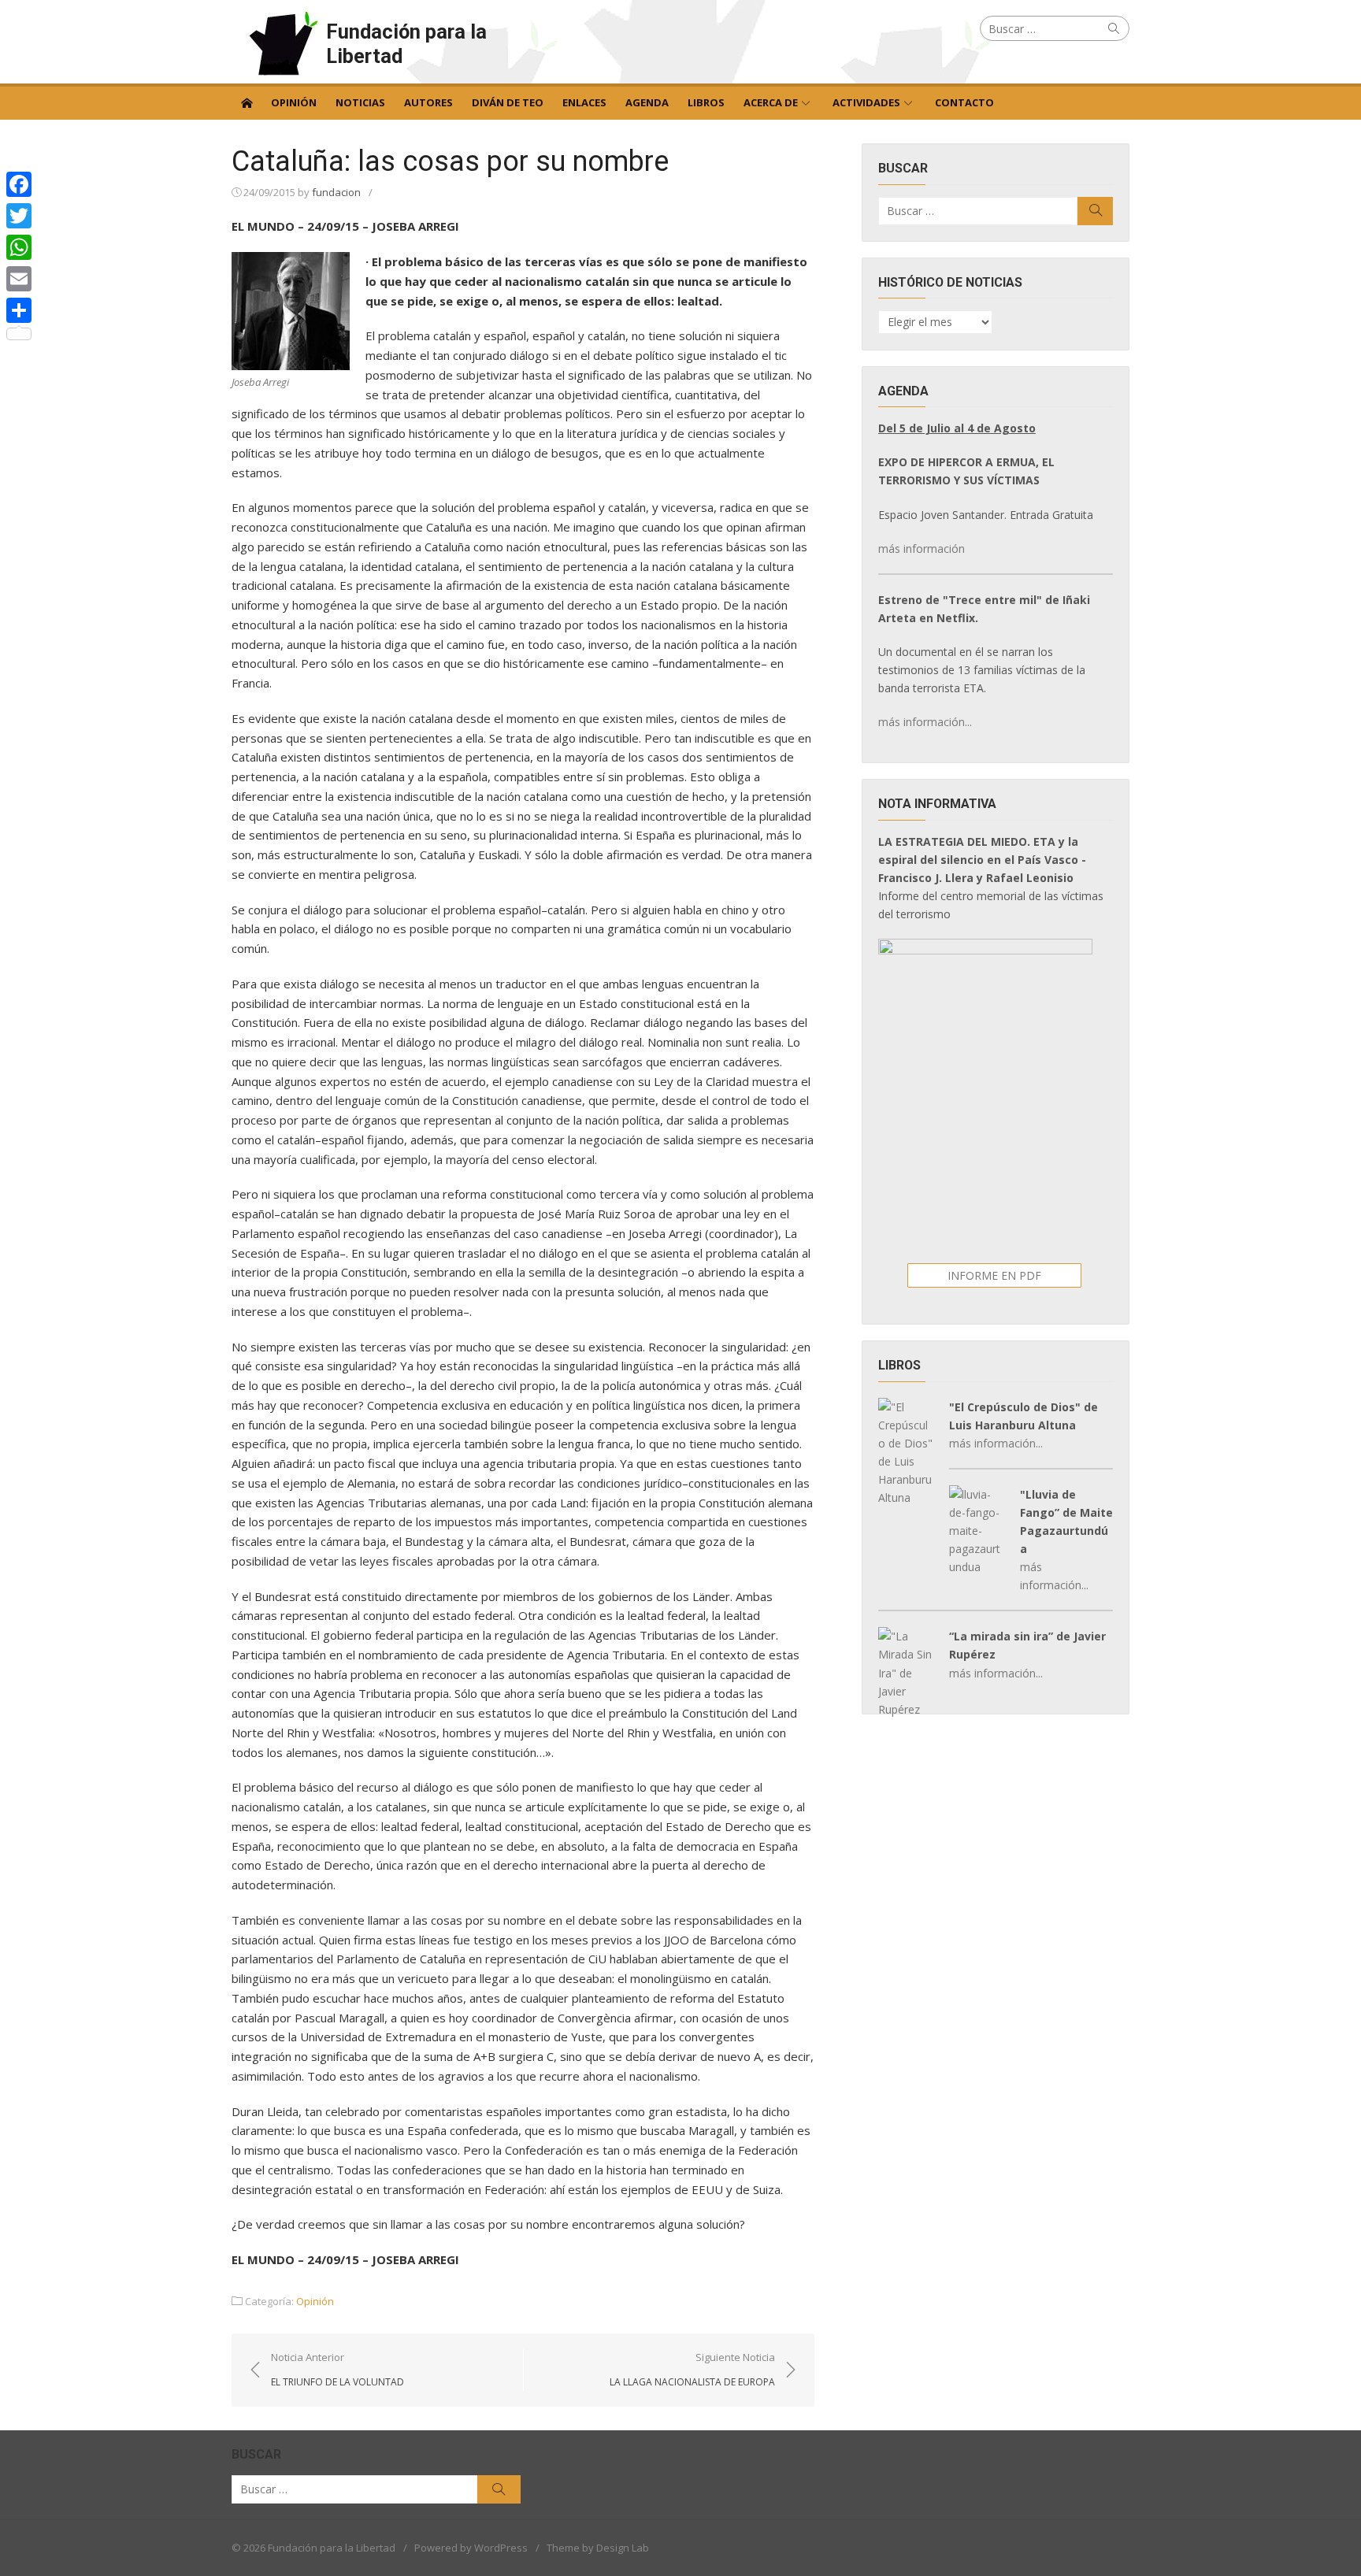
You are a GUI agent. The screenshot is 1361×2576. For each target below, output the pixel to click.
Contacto (964, 102)
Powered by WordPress (471, 2548)
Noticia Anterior (337, 2369)
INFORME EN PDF (994, 1275)
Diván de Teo (508, 102)
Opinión (294, 102)
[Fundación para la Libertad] (247, 102)
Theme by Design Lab (598, 2548)
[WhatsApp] (19, 247)
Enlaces (584, 102)
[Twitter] (19, 216)
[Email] (19, 279)
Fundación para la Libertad (406, 44)
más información (922, 549)
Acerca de (771, 102)
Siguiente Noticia (692, 2369)
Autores (428, 102)
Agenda (647, 102)
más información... (925, 722)
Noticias (360, 102)
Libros (706, 102)
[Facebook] (19, 184)
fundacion (336, 192)
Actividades (866, 102)
